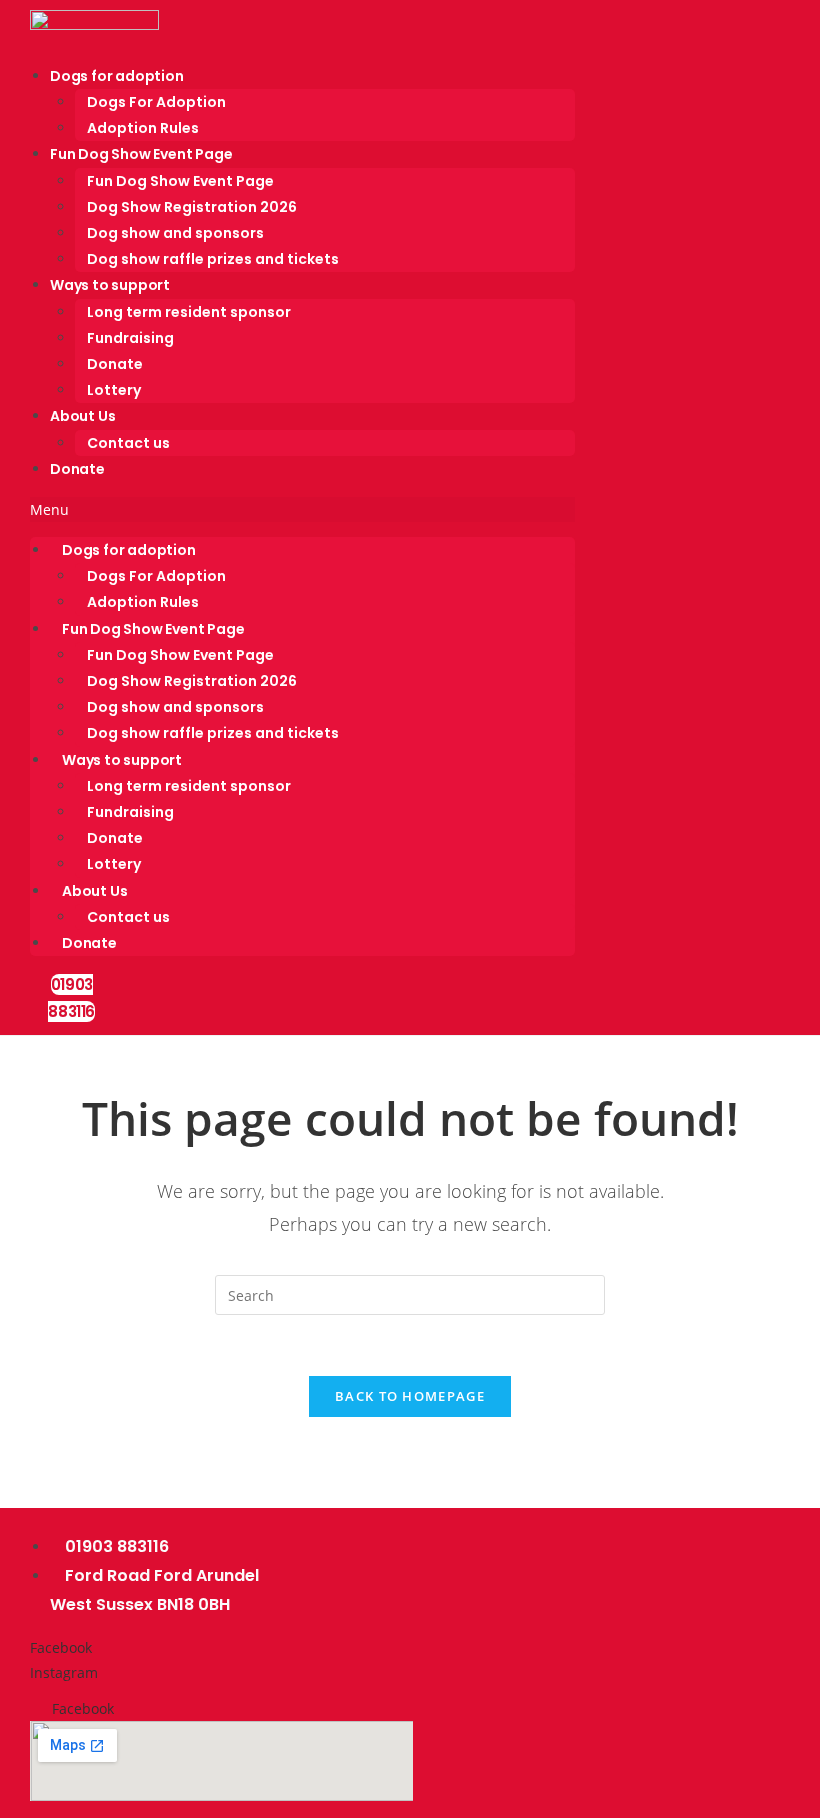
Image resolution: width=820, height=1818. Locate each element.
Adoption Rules (143, 128)
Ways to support (110, 285)
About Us (82, 416)
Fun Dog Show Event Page (141, 154)
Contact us (128, 443)
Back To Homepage (410, 1396)
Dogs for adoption (117, 76)
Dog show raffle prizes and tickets (213, 259)
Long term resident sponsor (189, 312)
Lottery (114, 390)
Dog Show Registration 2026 (192, 207)
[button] (302, 509)
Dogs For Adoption (156, 102)
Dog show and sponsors (175, 233)
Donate (115, 364)
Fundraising (130, 338)
